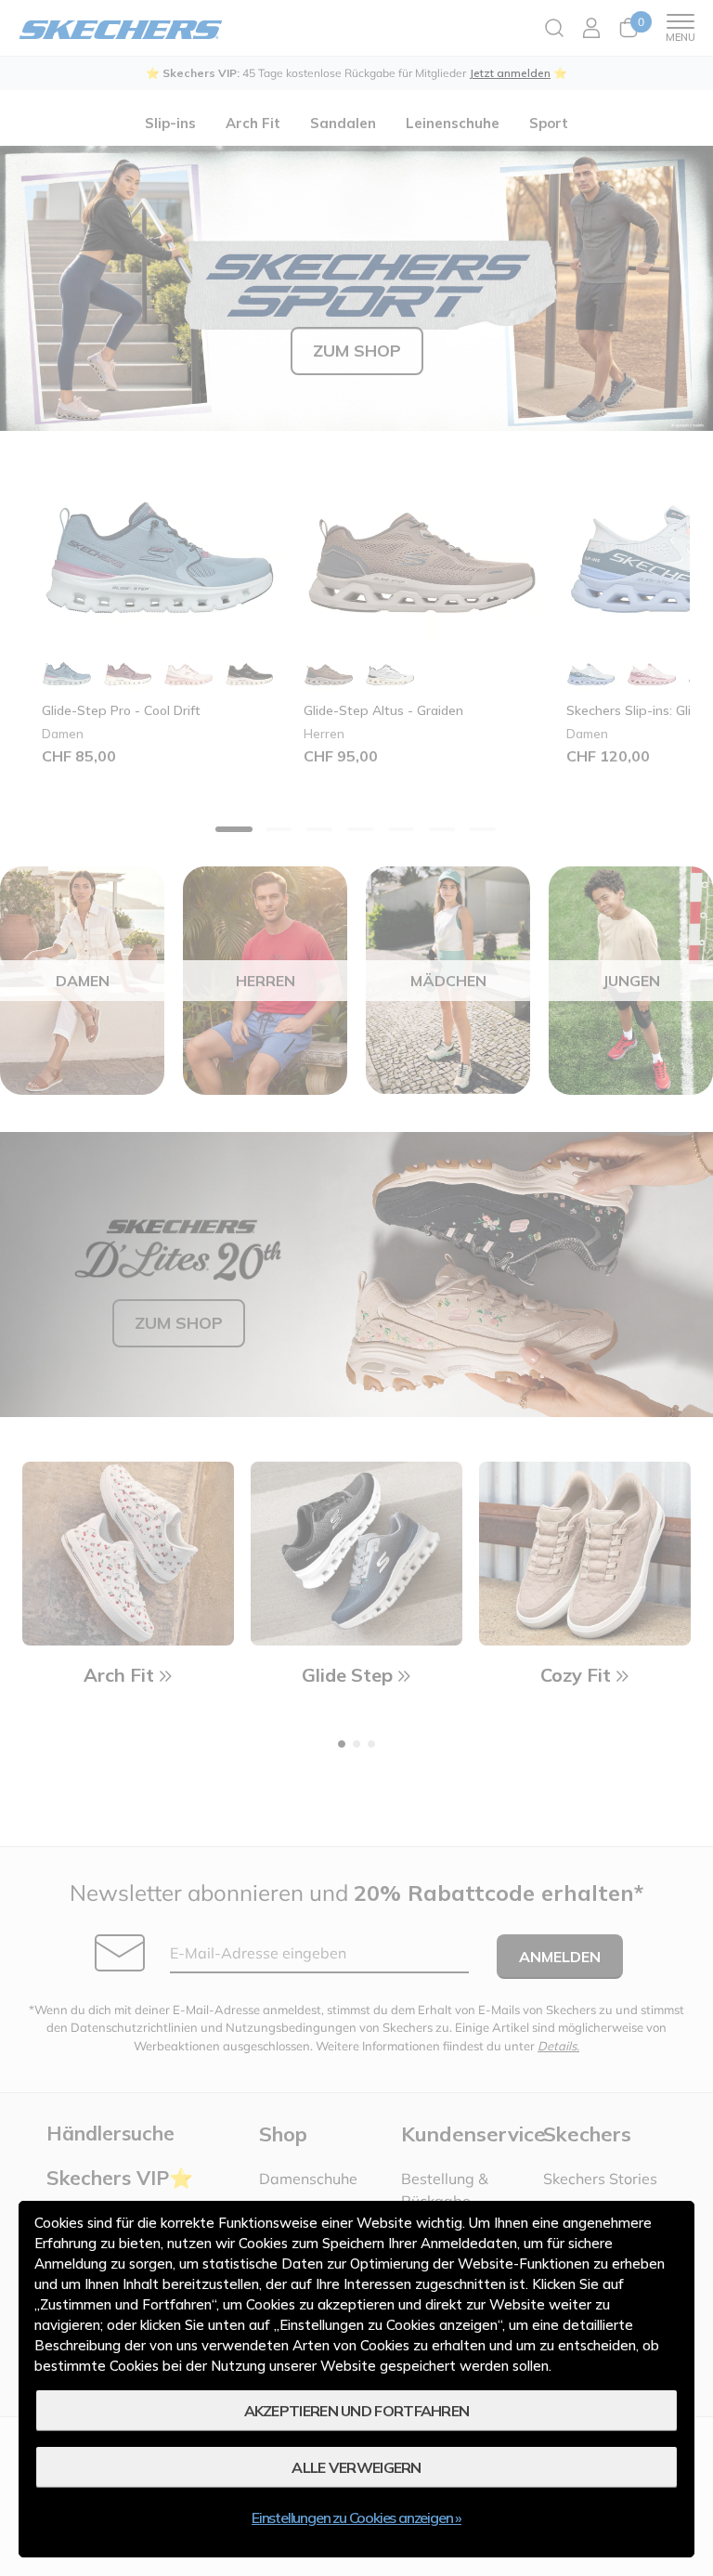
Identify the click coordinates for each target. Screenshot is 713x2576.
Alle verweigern (356, 2467)
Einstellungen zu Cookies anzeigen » (356, 2517)
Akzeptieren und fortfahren (357, 2411)
